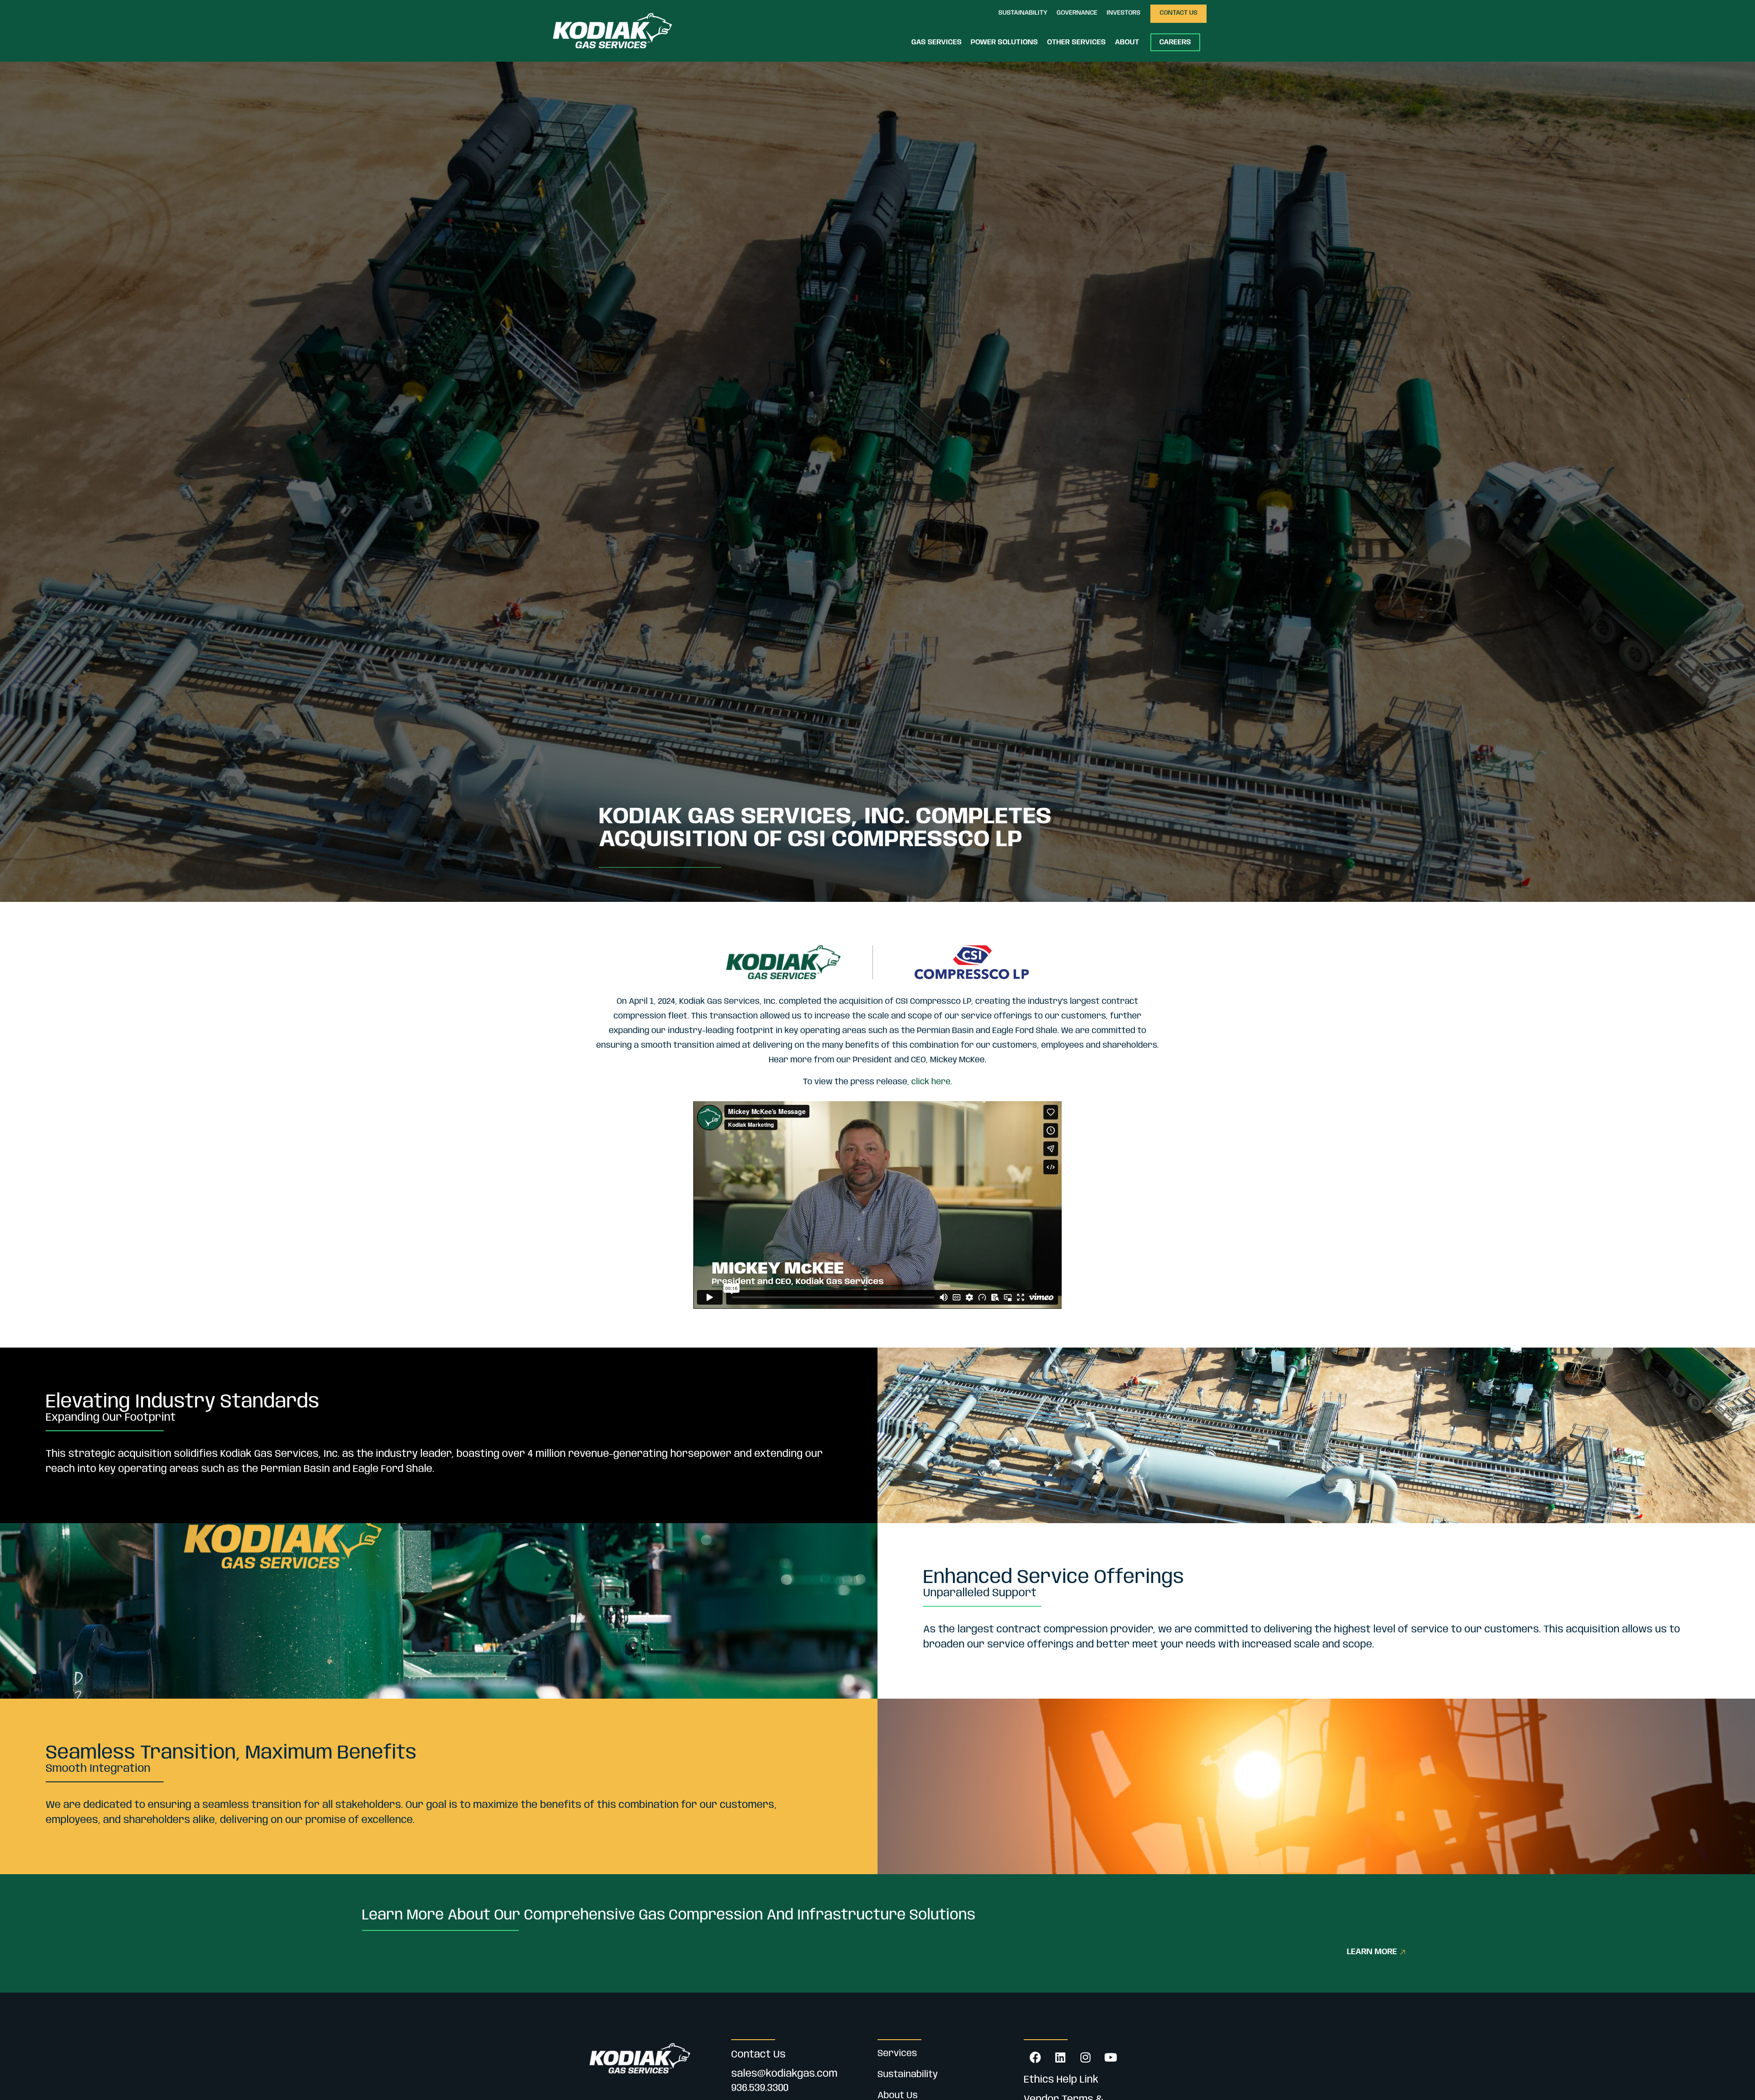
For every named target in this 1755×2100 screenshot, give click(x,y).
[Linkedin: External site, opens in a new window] (1060, 2057)
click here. (932, 1082)
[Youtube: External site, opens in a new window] (1111, 2057)
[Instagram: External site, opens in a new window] (1085, 2057)
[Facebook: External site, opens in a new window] (1035, 2057)
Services (897, 2054)
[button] (1023, 14)
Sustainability (908, 2075)
